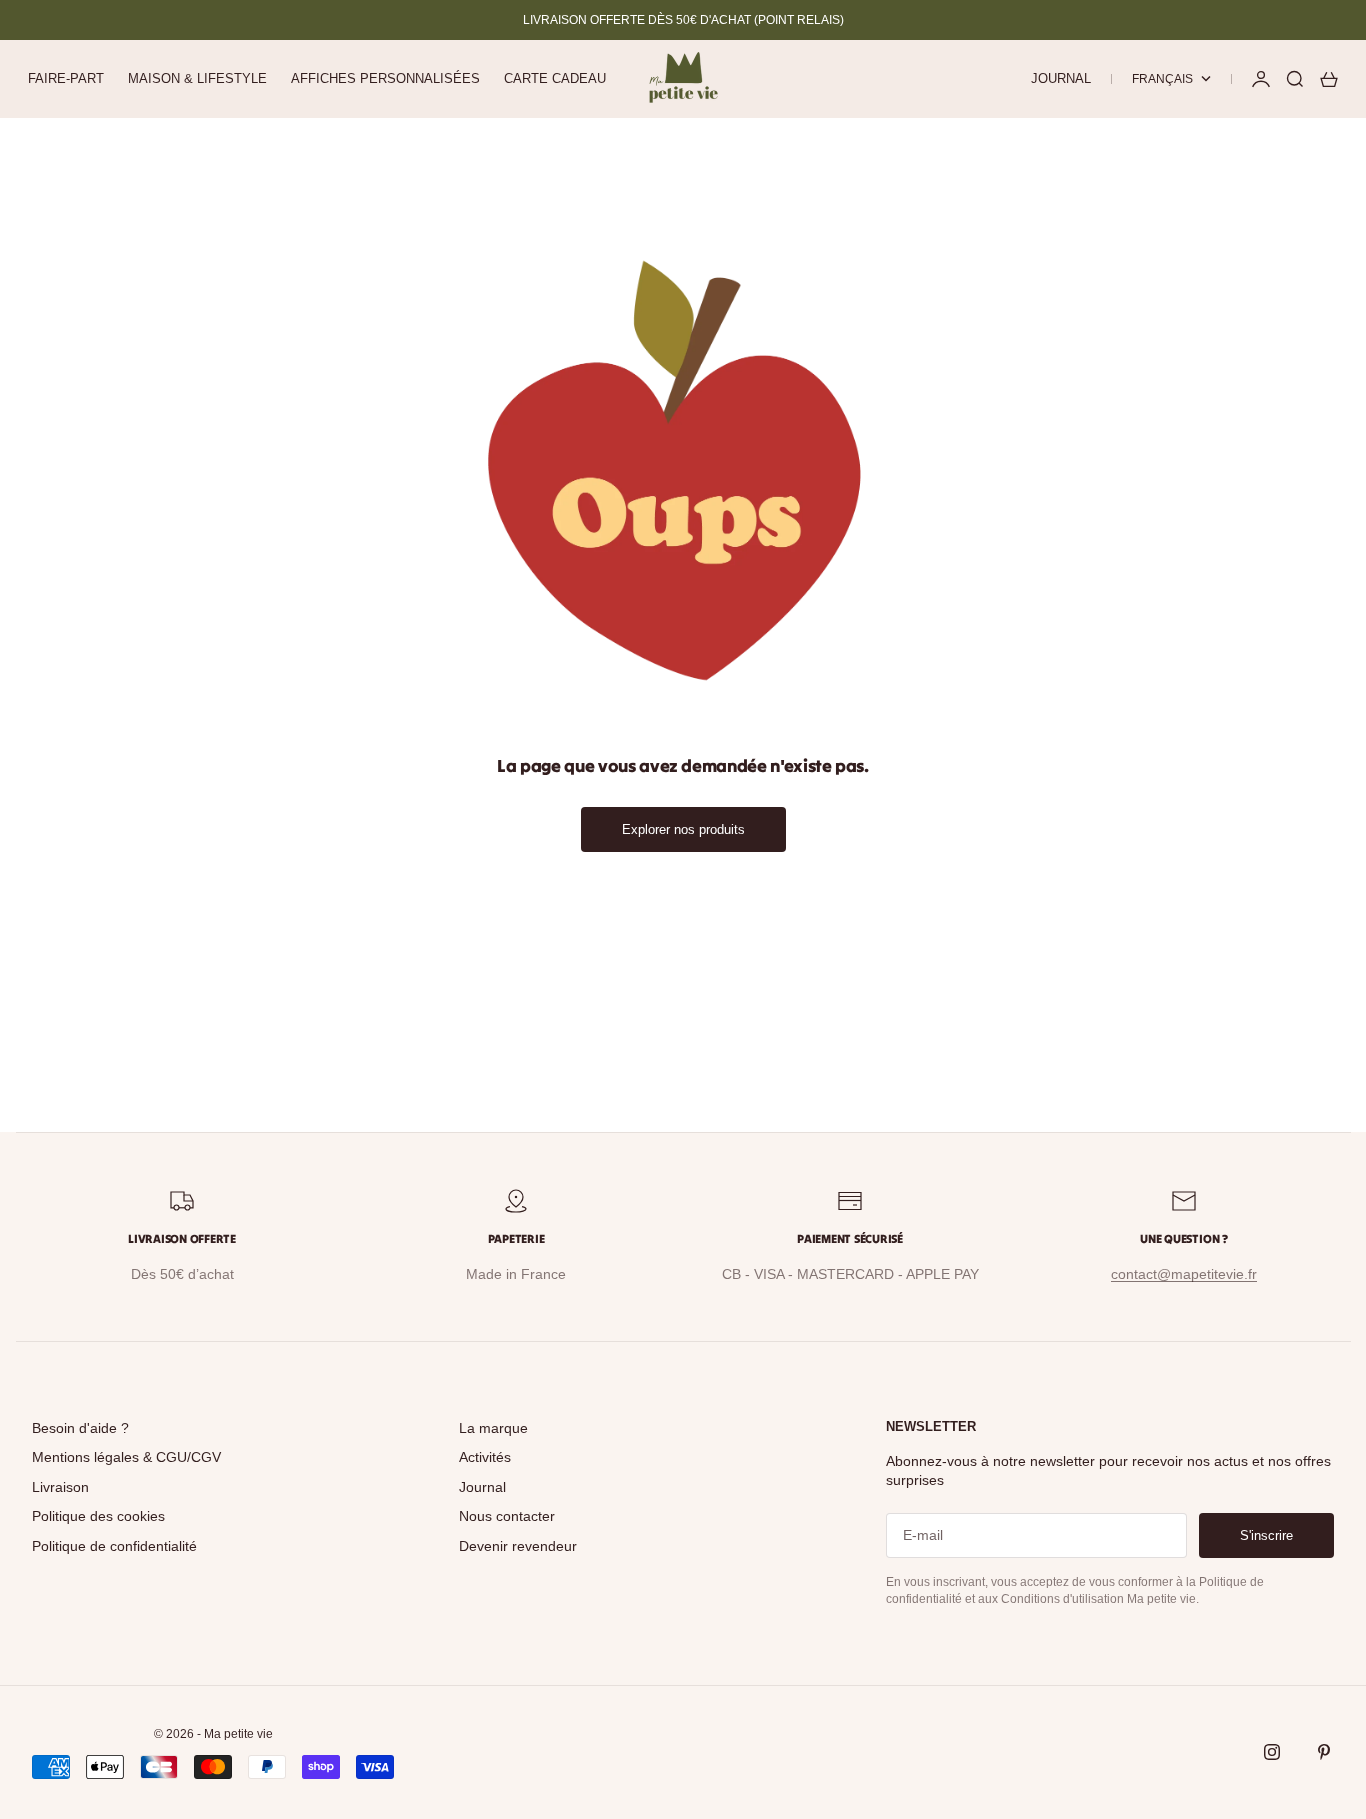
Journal (1061, 78)
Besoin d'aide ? (80, 1428)
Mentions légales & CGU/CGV (126, 1457)
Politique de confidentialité (114, 1546)
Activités (485, 1457)
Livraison (60, 1487)
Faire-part (66, 78)
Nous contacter (507, 1516)
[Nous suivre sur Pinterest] (1324, 1752)
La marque (493, 1428)
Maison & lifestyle (197, 78)
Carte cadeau (555, 78)
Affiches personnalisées (385, 78)
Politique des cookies (98, 1516)
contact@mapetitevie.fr (1184, 1274)
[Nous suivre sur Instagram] (1272, 1752)
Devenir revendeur (518, 1546)
